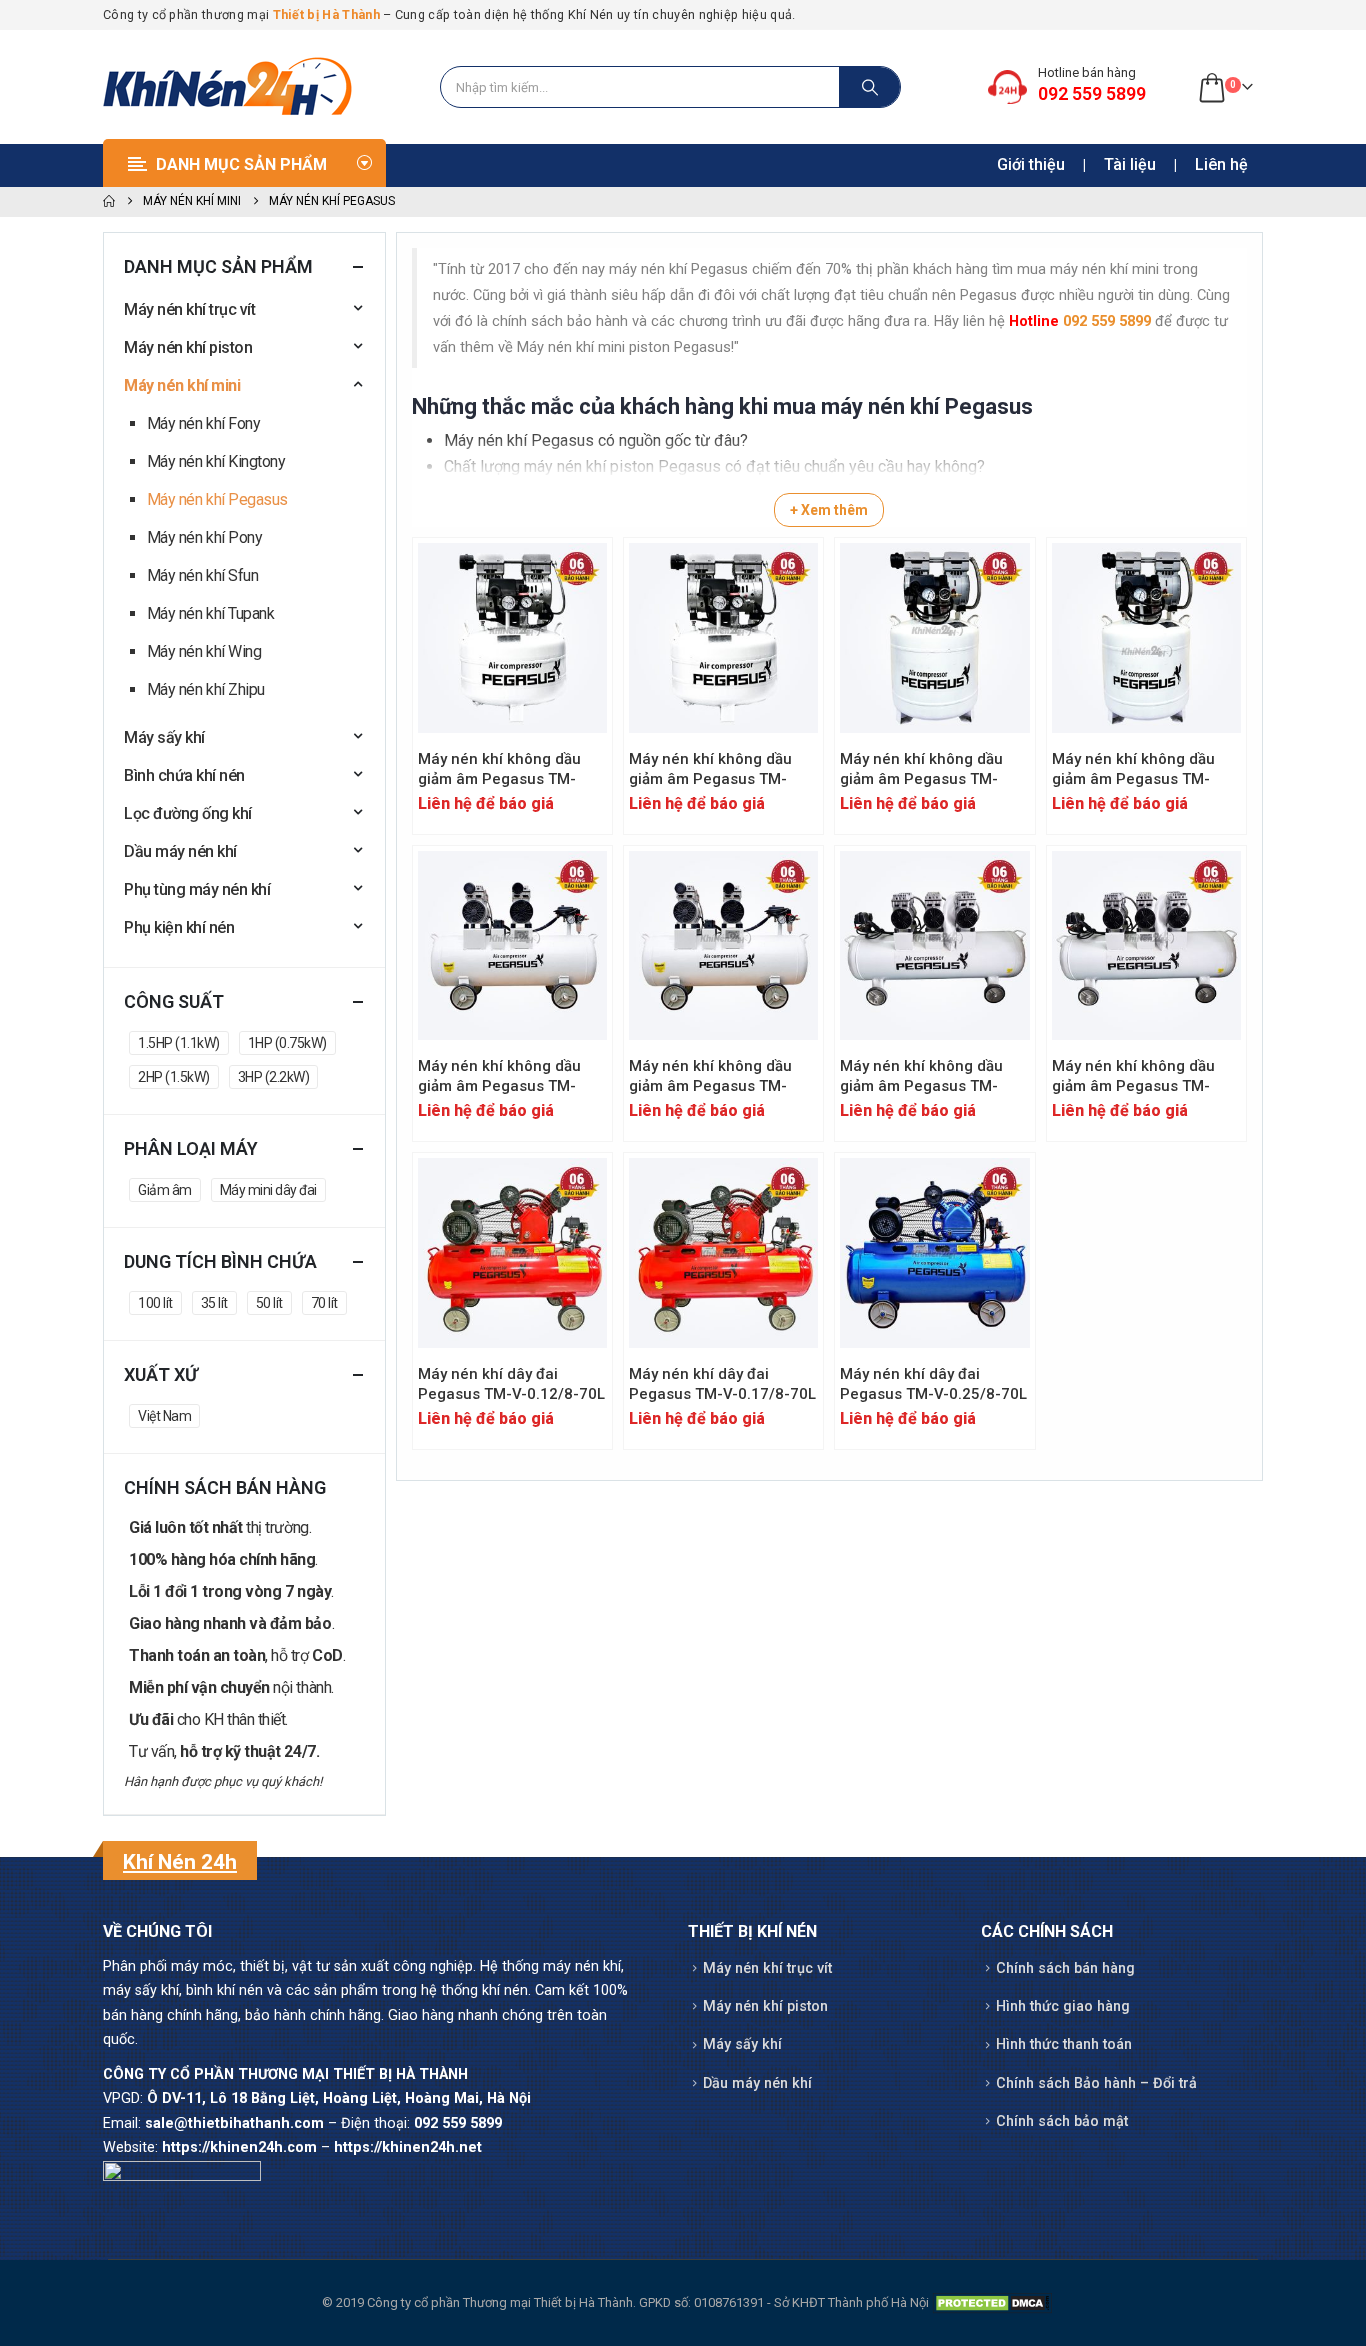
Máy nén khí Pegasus (217, 499)
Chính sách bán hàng (1065, 1968)
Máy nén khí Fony (203, 423)
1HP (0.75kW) (287, 1043)
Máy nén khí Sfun (202, 575)
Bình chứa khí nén (184, 775)
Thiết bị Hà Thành (326, 14)
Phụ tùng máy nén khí (197, 889)
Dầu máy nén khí (180, 851)
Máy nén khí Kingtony (216, 461)
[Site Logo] (228, 87)
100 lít (155, 1303)
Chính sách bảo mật (1062, 2121)
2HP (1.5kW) (174, 1077)
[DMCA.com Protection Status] (992, 2302)
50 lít (269, 1303)
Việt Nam (164, 1416)
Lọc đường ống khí (188, 813)
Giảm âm (165, 1190)
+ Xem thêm (829, 510)
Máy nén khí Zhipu (206, 689)
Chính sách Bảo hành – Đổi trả (1096, 2083)
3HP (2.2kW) (274, 1077)
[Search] (870, 87)
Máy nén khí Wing (204, 651)
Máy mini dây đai (268, 1190)
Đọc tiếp (574, 576)
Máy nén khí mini (182, 385)
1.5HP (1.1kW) (179, 1043)
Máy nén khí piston (188, 347)
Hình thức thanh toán (1064, 2044)
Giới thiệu (1031, 164)
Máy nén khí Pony (204, 537)
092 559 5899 (1107, 321)
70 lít (324, 1303)
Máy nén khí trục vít (189, 309)
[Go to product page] (512, 637)
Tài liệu (1130, 164)
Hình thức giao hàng (1063, 2006)
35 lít (214, 1303)
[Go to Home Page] (109, 202)
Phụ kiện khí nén (179, 927)
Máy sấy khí (164, 737)
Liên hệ (1221, 164)
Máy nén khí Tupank (210, 613)
